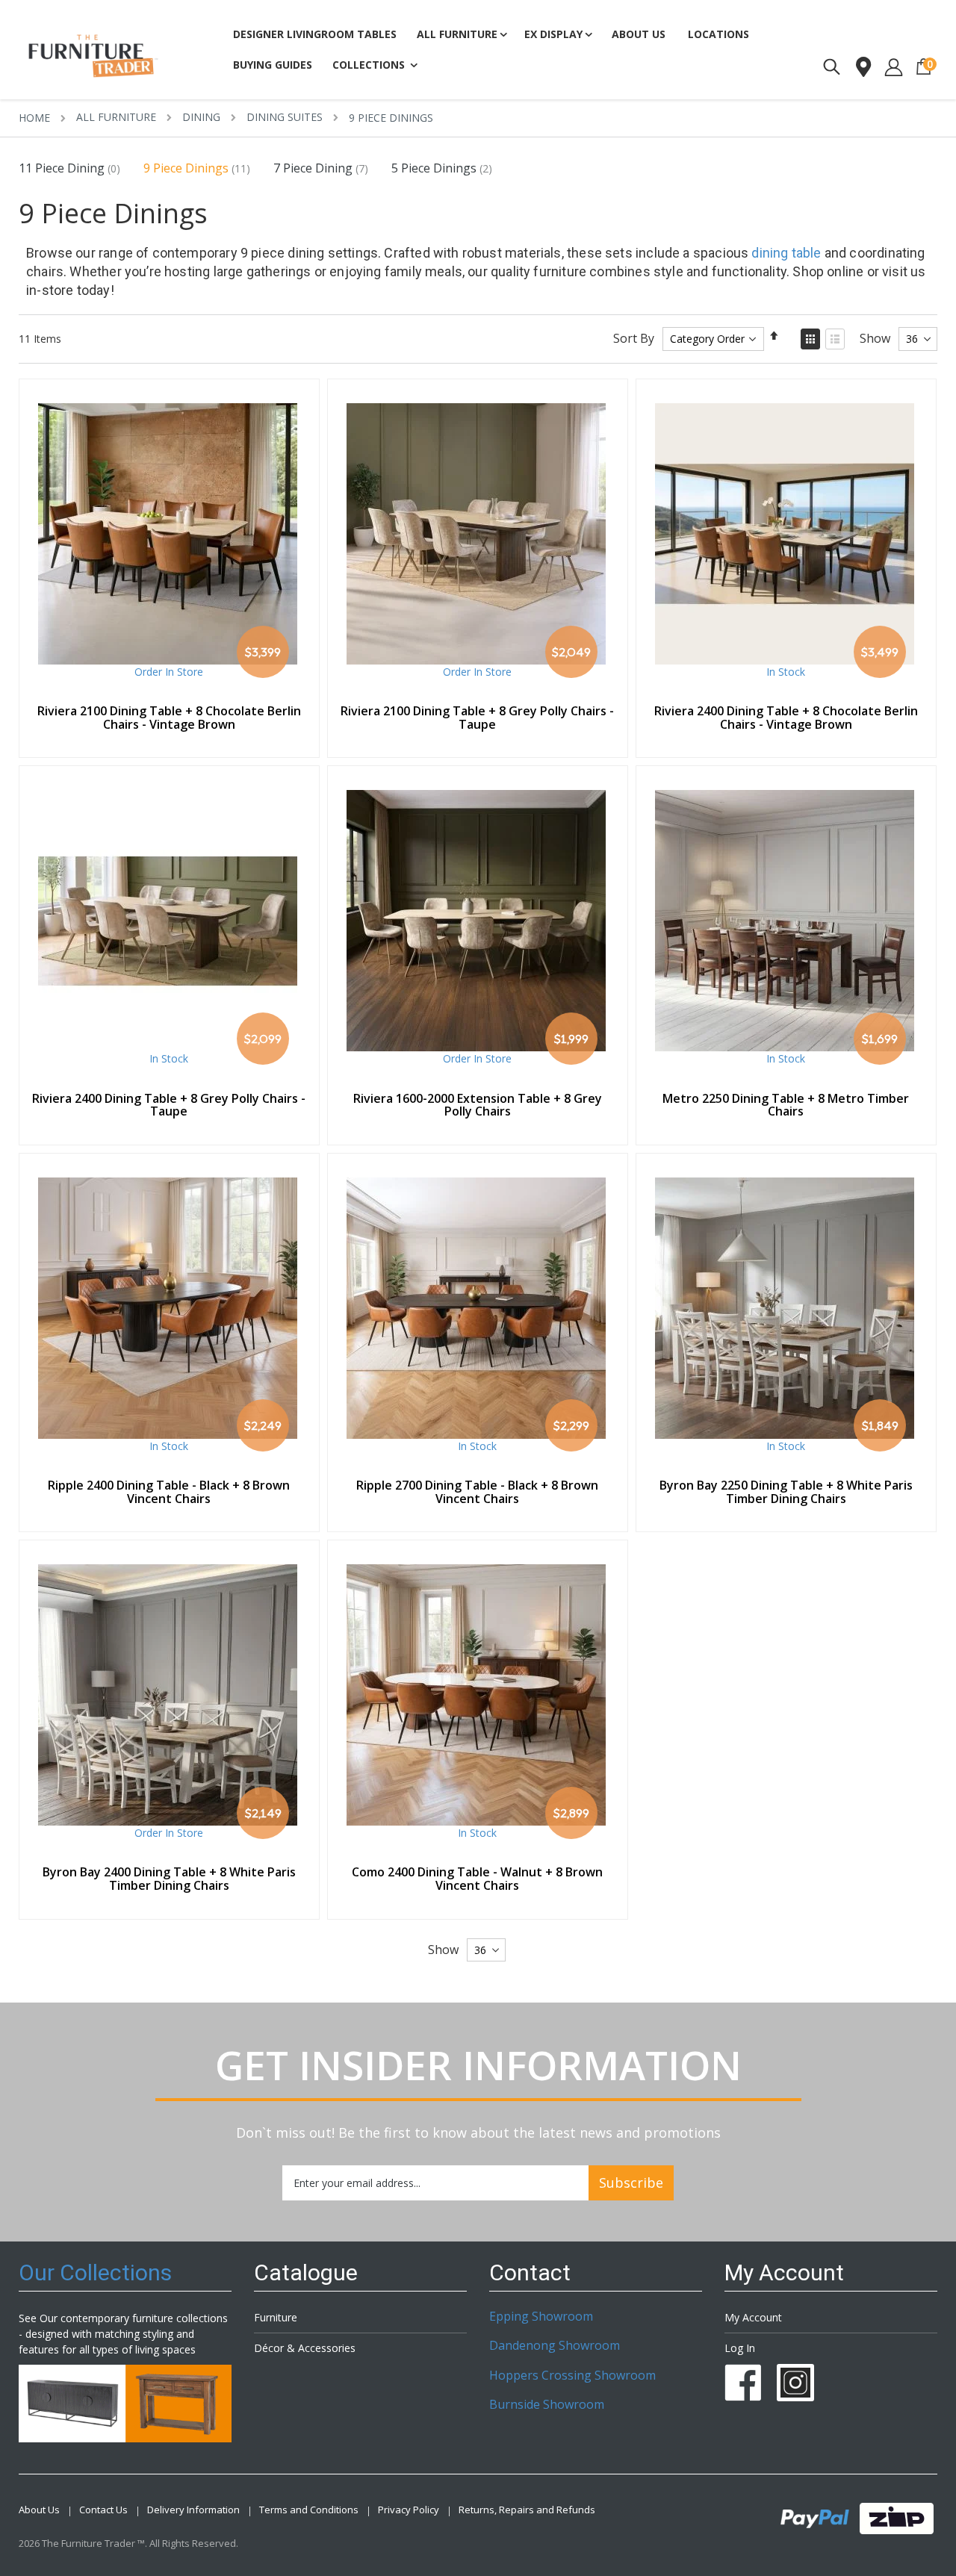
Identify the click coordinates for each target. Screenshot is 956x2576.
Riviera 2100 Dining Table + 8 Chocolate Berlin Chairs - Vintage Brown (169, 718)
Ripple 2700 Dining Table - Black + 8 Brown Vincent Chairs (477, 1492)
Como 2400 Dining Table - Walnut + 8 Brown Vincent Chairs (477, 1879)
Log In (740, 2348)
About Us (39, 2510)
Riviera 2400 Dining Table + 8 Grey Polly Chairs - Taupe (169, 1105)
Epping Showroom (541, 2316)
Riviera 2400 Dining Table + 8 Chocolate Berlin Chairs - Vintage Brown (786, 718)
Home (34, 118)
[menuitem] (273, 66)
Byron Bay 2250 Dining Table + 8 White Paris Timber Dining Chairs (786, 1492)
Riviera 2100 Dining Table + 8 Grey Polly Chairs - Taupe (477, 718)
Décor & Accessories (305, 2348)
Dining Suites (285, 117)
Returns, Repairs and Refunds (527, 2510)
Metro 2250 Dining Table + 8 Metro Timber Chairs (786, 1105)
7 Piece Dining (313, 168)
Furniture (276, 2317)
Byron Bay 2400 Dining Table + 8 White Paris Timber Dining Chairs (169, 1879)
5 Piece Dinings (434, 168)
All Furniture (116, 117)
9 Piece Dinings (186, 168)
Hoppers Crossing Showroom (572, 2375)
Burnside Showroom (547, 2404)
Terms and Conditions (309, 2510)
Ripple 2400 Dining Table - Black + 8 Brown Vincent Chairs (169, 1492)
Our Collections (95, 2272)
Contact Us (103, 2510)
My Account (753, 2317)
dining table (786, 253)
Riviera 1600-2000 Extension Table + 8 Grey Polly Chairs (478, 1105)
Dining (201, 117)
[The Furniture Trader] (93, 56)
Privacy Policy (409, 2510)
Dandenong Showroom (555, 2345)
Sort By (634, 338)
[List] (835, 339)
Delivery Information (193, 2510)
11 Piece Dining (62, 168)
